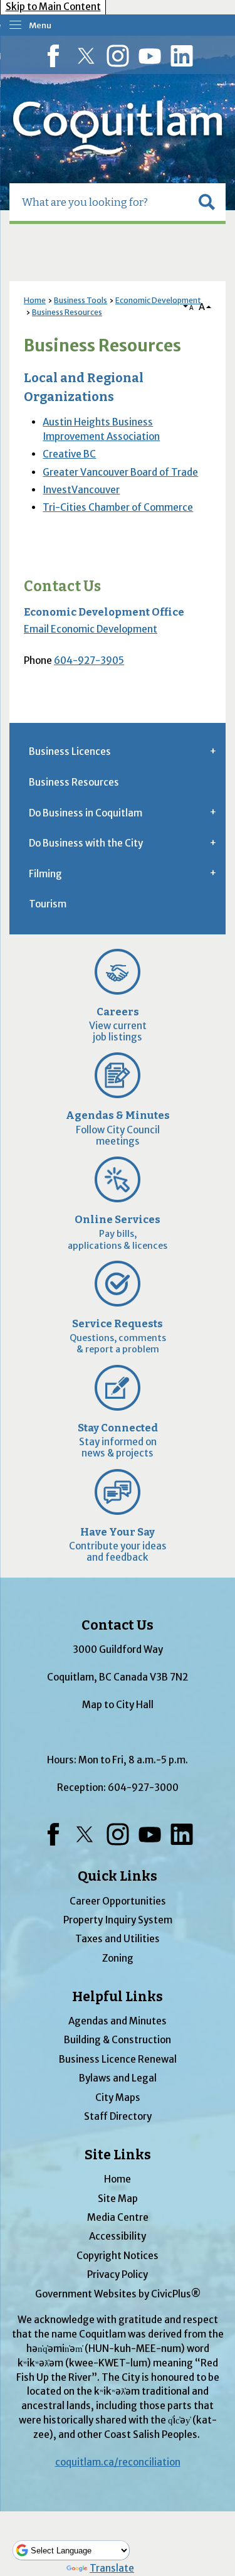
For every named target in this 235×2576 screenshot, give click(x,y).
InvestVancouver (81, 490)
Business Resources (67, 312)
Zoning (118, 1958)
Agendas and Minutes (118, 2021)
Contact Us (62, 586)
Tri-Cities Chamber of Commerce (118, 507)
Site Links (118, 2155)
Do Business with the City (86, 843)
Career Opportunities (118, 1901)
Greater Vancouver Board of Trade (120, 472)
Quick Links (118, 1876)
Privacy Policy (118, 2274)
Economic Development (158, 300)
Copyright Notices (118, 2256)
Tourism (48, 904)
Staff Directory (118, 2116)
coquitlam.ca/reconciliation (118, 2462)
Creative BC (69, 454)
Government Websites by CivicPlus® (118, 2294)
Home (35, 300)
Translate (112, 2568)
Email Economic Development (91, 629)
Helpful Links (118, 1997)
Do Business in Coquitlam (86, 813)
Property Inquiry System (118, 1920)
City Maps (118, 2098)
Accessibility (118, 2236)
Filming (45, 874)
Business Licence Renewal (118, 2059)
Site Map (118, 2199)
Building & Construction (118, 2040)
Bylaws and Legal (118, 2078)
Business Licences (70, 751)
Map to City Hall (118, 1705)
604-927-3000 (143, 1788)
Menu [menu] (40, 25)
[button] (207, 202)
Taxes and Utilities (118, 1939)
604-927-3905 (89, 660)
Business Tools (81, 300)
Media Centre (118, 2217)
